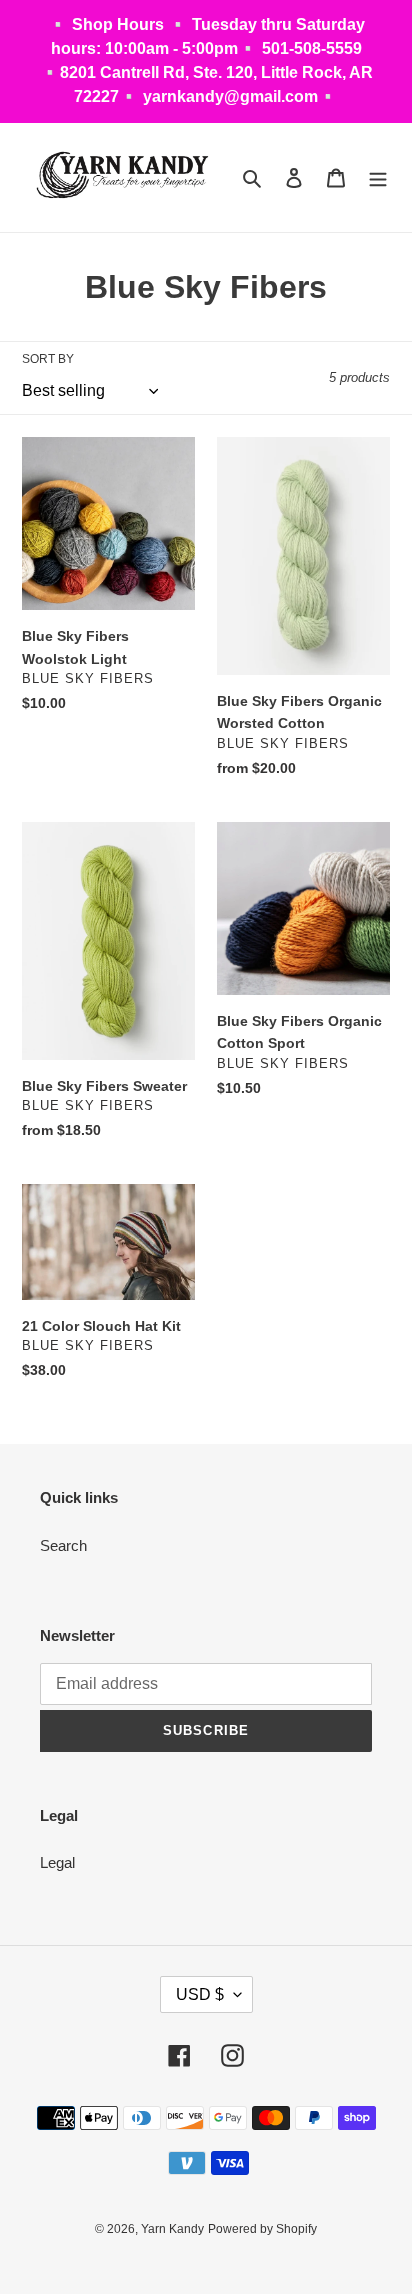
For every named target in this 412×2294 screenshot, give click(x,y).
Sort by (48, 359)
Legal (57, 1862)
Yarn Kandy (172, 2229)
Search (63, 1545)
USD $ (200, 1994)
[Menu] (378, 177)
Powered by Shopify (262, 2229)
